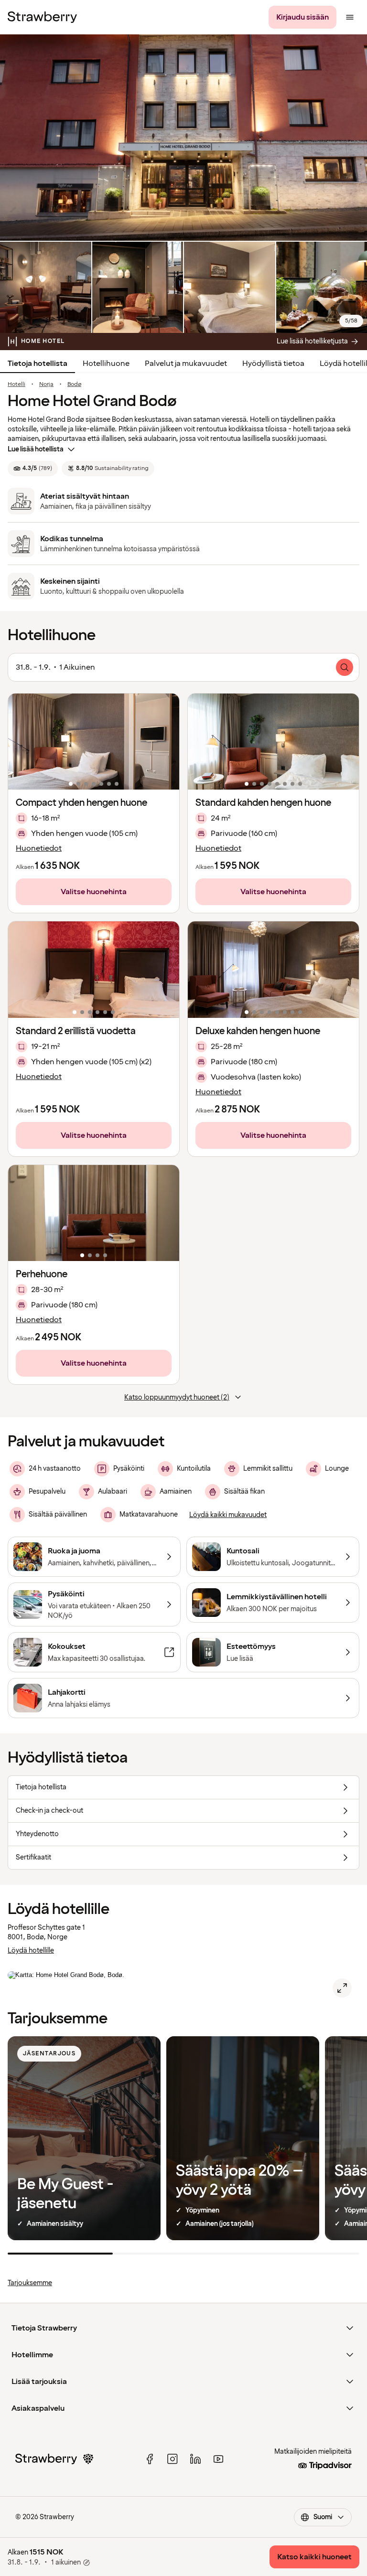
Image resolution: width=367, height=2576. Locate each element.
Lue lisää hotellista (36, 449)
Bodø (74, 385)
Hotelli (16, 385)
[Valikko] (350, 17)
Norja (46, 385)
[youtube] (218, 2459)
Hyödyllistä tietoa (273, 363)
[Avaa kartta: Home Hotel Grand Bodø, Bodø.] (342, 1988)
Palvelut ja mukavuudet (186, 363)
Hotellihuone (106, 363)
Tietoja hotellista (38, 363)
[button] (94, 742)
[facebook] (150, 2459)
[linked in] (195, 2459)
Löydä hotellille (31, 1951)
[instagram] (173, 2459)
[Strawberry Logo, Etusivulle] (42, 17)
